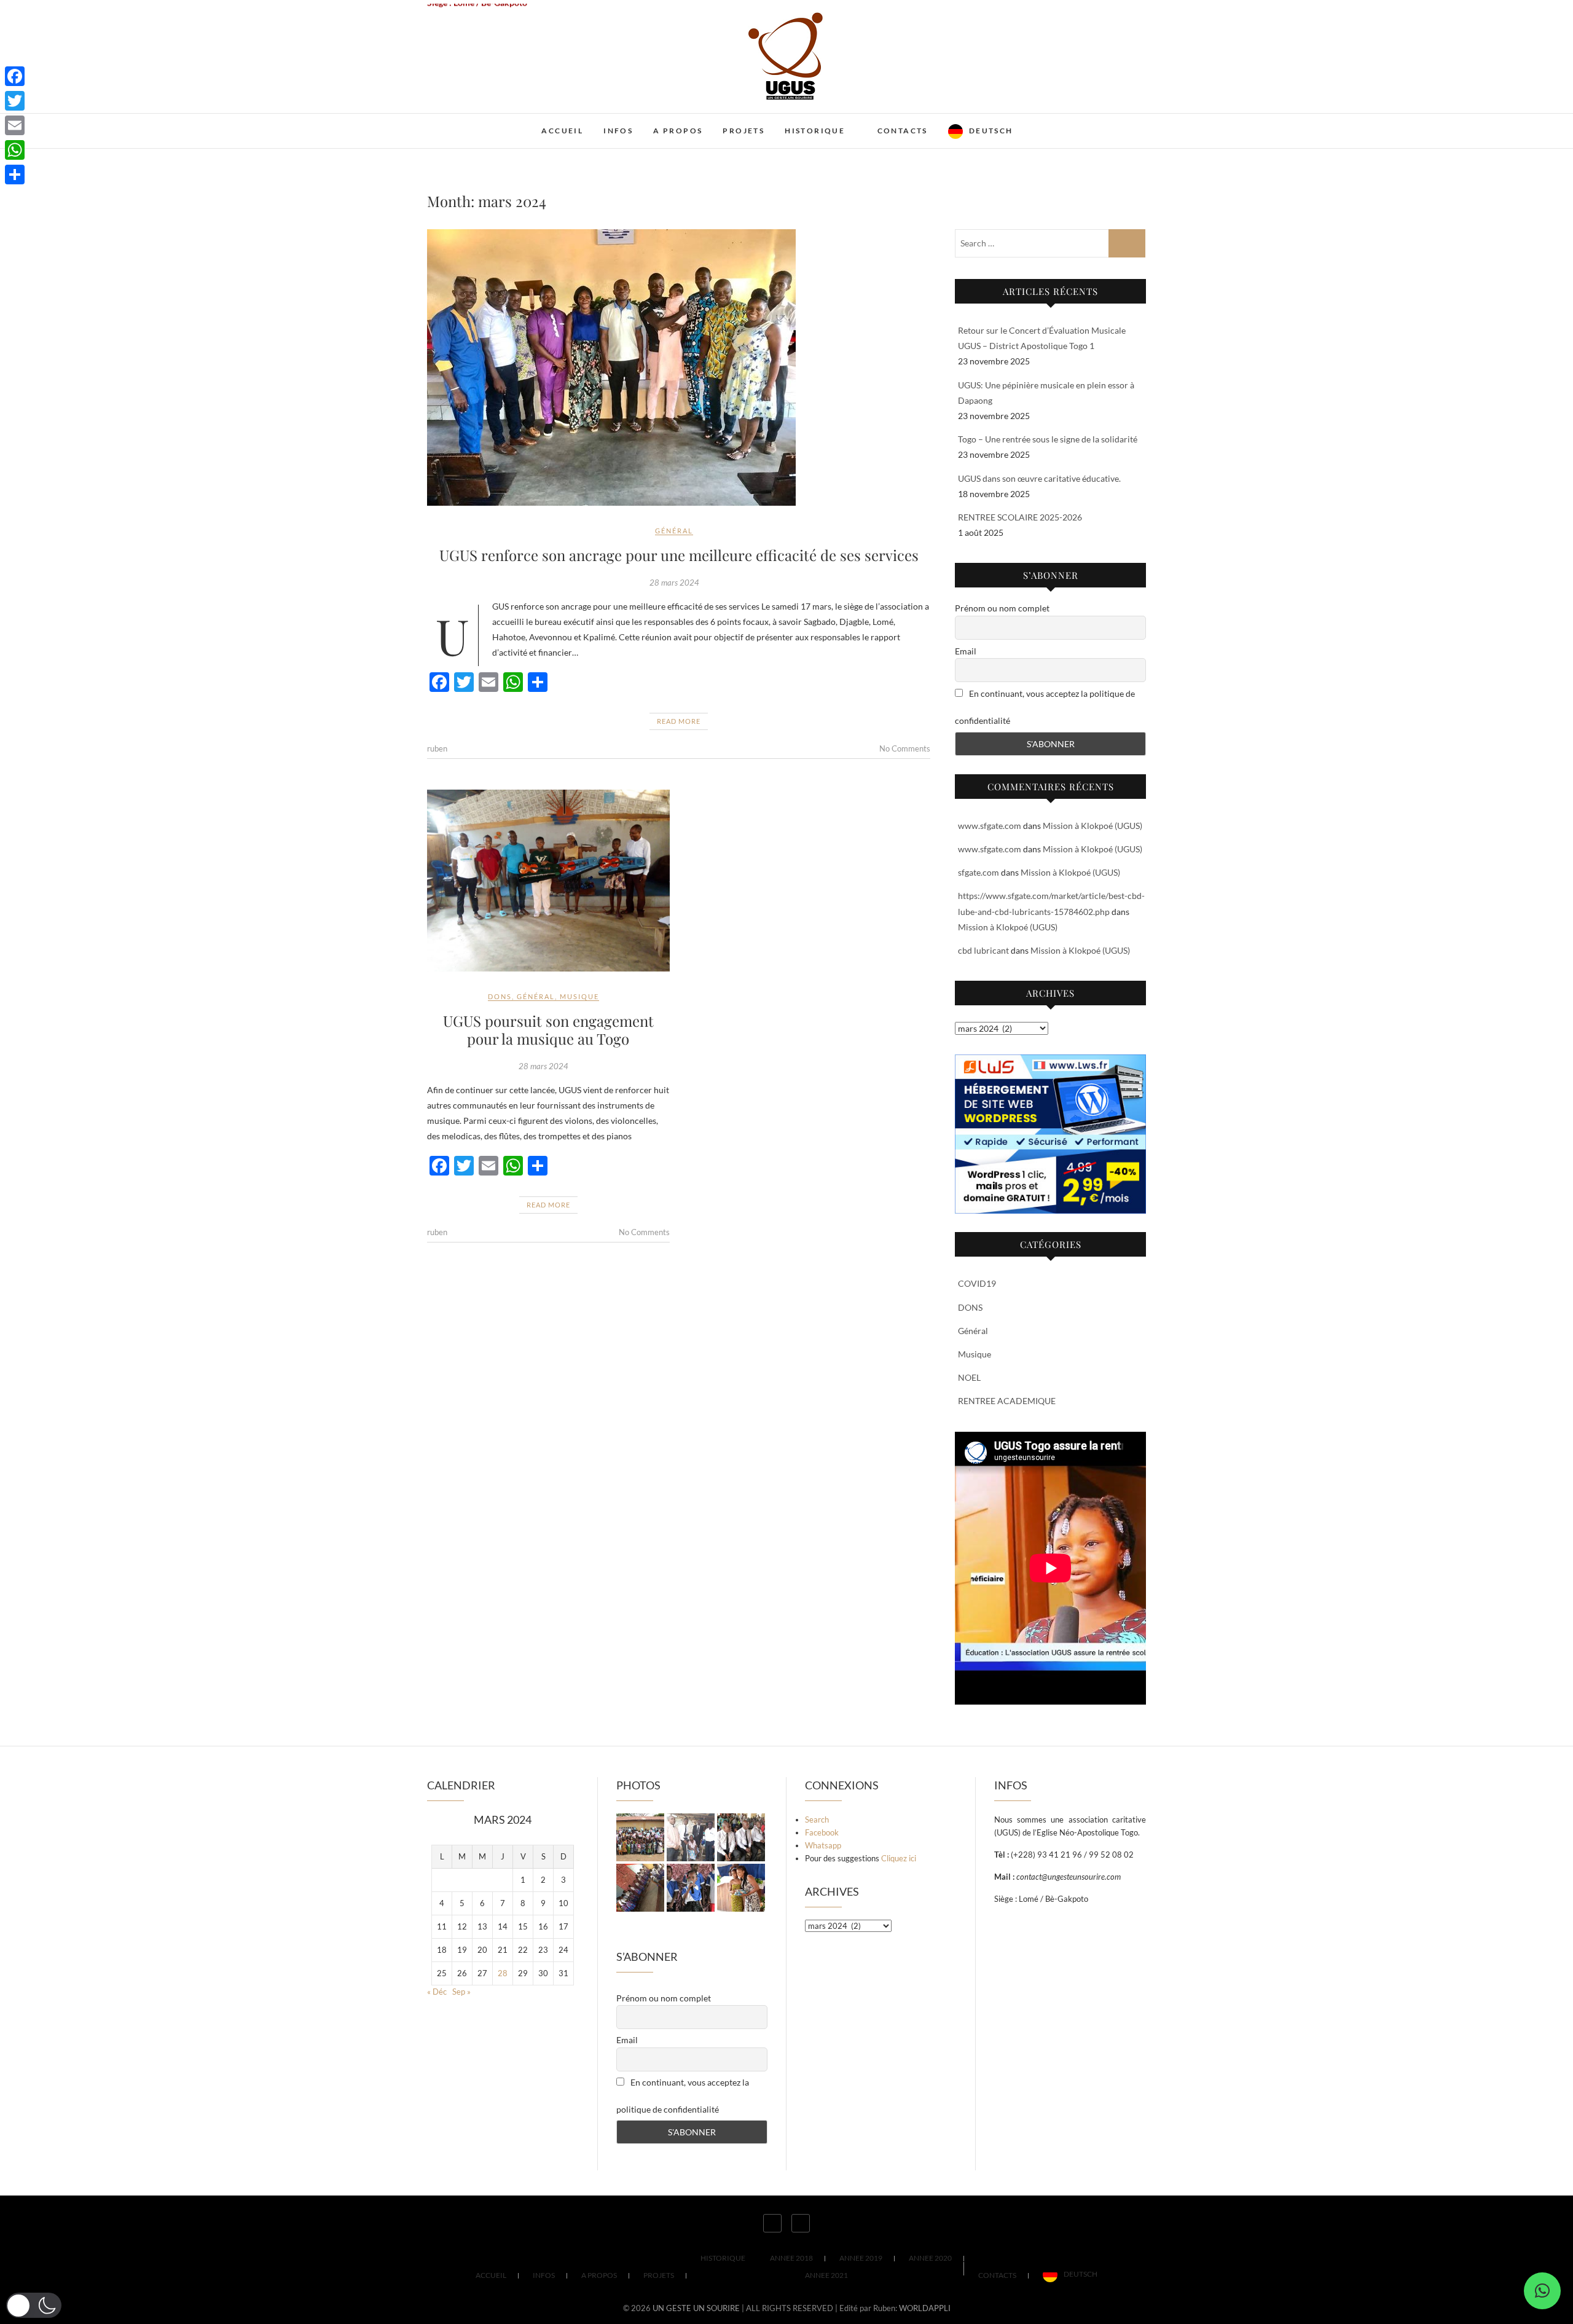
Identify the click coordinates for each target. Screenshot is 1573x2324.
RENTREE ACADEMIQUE (1007, 1401)
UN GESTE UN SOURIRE (507, 123)
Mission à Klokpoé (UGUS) (1092, 826)
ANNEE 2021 (826, 2275)
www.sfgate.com (990, 826)
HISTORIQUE (815, 131)
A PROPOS (678, 131)
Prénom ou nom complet (1002, 608)
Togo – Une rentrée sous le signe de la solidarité (1048, 439)
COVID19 (977, 1283)
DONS (500, 996)
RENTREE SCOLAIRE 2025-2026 (1020, 517)
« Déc (437, 1992)
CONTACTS (903, 131)
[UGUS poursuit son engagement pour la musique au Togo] (548, 881)
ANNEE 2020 (930, 2258)
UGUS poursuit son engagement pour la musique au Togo (548, 1030)
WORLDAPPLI (925, 2308)
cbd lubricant (983, 950)
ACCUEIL (562, 131)
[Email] (15, 125)
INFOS (618, 131)
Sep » (461, 1992)
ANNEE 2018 (791, 2258)
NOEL (969, 1377)
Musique (579, 996)
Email (966, 651)
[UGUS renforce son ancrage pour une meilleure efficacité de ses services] (679, 367)
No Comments (905, 748)
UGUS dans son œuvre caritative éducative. (1039, 478)
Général (674, 531)
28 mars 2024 (674, 583)
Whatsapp (823, 1845)
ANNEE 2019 (861, 2258)
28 (503, 1973)
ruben (437, 748)
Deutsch (991, 131)
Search (817, 1820)
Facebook (822, 1832)
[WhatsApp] (15, 150)
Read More (679, 721)
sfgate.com (979, 872)
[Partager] (15, 175)
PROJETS (743, 131)
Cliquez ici (899, 1858)
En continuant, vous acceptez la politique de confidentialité (1045, 707)
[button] (1542, 2291)
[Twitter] (15, 101)
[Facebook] (15, 76)
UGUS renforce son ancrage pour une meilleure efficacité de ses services (679, 555)
